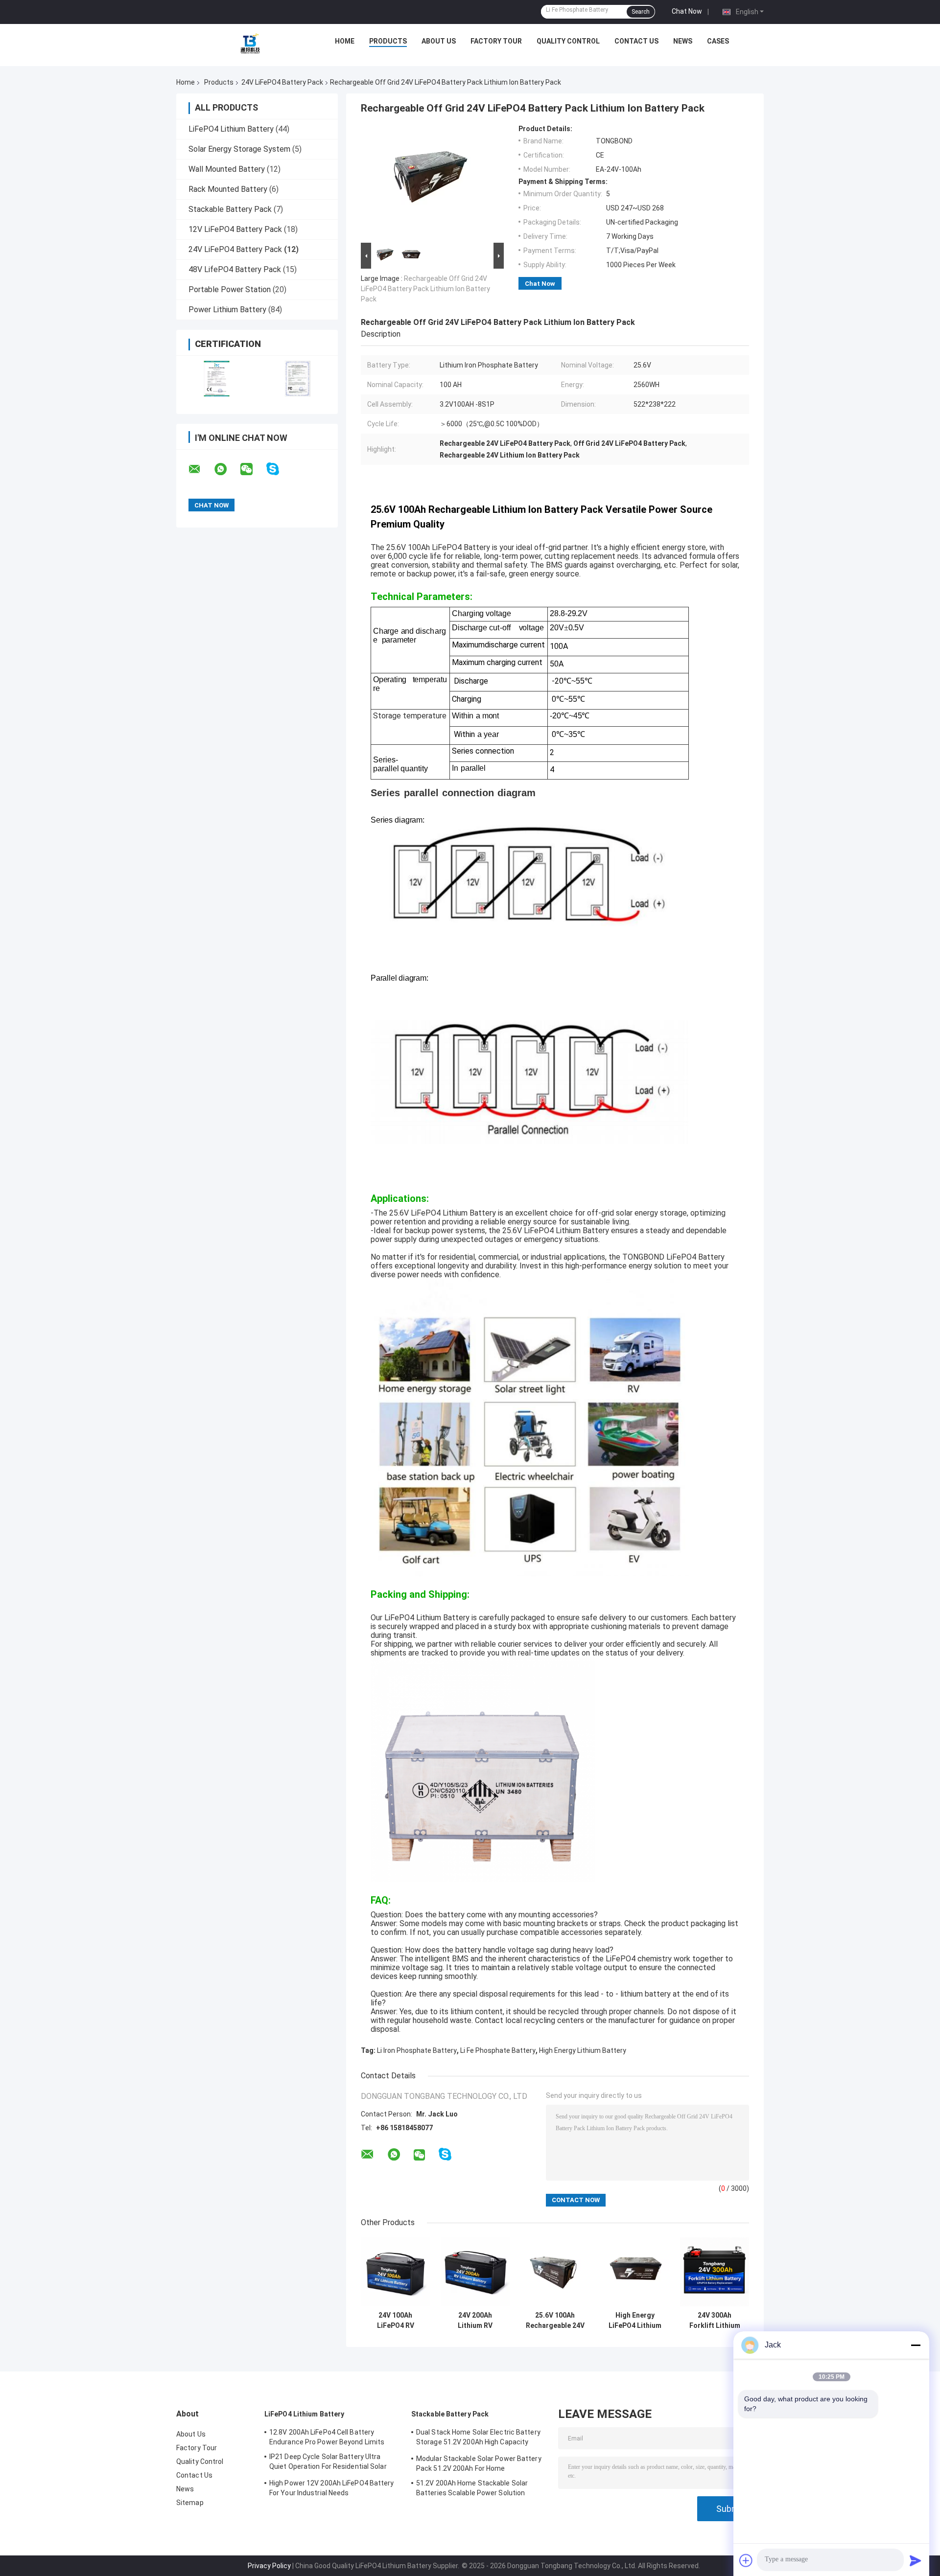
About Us (439, 41)
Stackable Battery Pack (230, 209)
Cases (718, 41)
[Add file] (746, 2560)
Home (345, 41)
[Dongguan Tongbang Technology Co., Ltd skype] (279, 469)
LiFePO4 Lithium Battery (231, 129)
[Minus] (916, 2345)
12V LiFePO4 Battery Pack (235, 229)
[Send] (916, 2560)
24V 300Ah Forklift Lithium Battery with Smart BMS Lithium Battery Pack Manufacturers (715, 2321)
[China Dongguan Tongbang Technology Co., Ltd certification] (217, 379)
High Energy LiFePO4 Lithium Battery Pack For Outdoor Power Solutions (635, 2321)
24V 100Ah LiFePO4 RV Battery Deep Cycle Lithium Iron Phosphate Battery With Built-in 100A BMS (396, 2321)
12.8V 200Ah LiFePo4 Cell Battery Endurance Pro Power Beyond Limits (327, 2437)
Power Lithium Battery (227, 310)
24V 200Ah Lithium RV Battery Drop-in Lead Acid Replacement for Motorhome (475, 2321)
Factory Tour (496, 41)
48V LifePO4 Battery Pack (235, 269)
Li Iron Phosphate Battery (417, 2050)
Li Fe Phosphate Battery (498, 2050)
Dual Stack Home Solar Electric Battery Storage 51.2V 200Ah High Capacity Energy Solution (478, 2438)
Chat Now (687, 11)
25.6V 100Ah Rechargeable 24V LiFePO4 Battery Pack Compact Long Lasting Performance (555, 2321)
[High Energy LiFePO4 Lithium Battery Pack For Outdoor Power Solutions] (635, 2272)
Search (641, 12)
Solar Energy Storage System (239, 149)
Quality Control (568, 41)
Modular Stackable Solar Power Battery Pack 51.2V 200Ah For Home (479, 2463)
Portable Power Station (230, 289)
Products (388, 41)
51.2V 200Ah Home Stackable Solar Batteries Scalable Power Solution (472, 2488)
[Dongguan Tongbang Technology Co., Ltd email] (201, 469)
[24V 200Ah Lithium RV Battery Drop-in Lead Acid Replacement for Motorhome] (475, 2272)
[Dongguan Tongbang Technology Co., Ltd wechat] (253, 469)
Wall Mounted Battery (227, 169)
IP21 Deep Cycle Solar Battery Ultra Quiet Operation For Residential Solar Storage (328, 2463)
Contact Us (636, 41)
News (683, 41)
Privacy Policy (269, 2566)
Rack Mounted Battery (228, 189)
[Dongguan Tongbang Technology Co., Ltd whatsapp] (227, 469)
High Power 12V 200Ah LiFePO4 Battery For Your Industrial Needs (332, 2488)
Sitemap (190, 2503)
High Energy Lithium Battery (583, 2050)
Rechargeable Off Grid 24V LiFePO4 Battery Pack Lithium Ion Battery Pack (425, 289)
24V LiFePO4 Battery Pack (282, 82)
